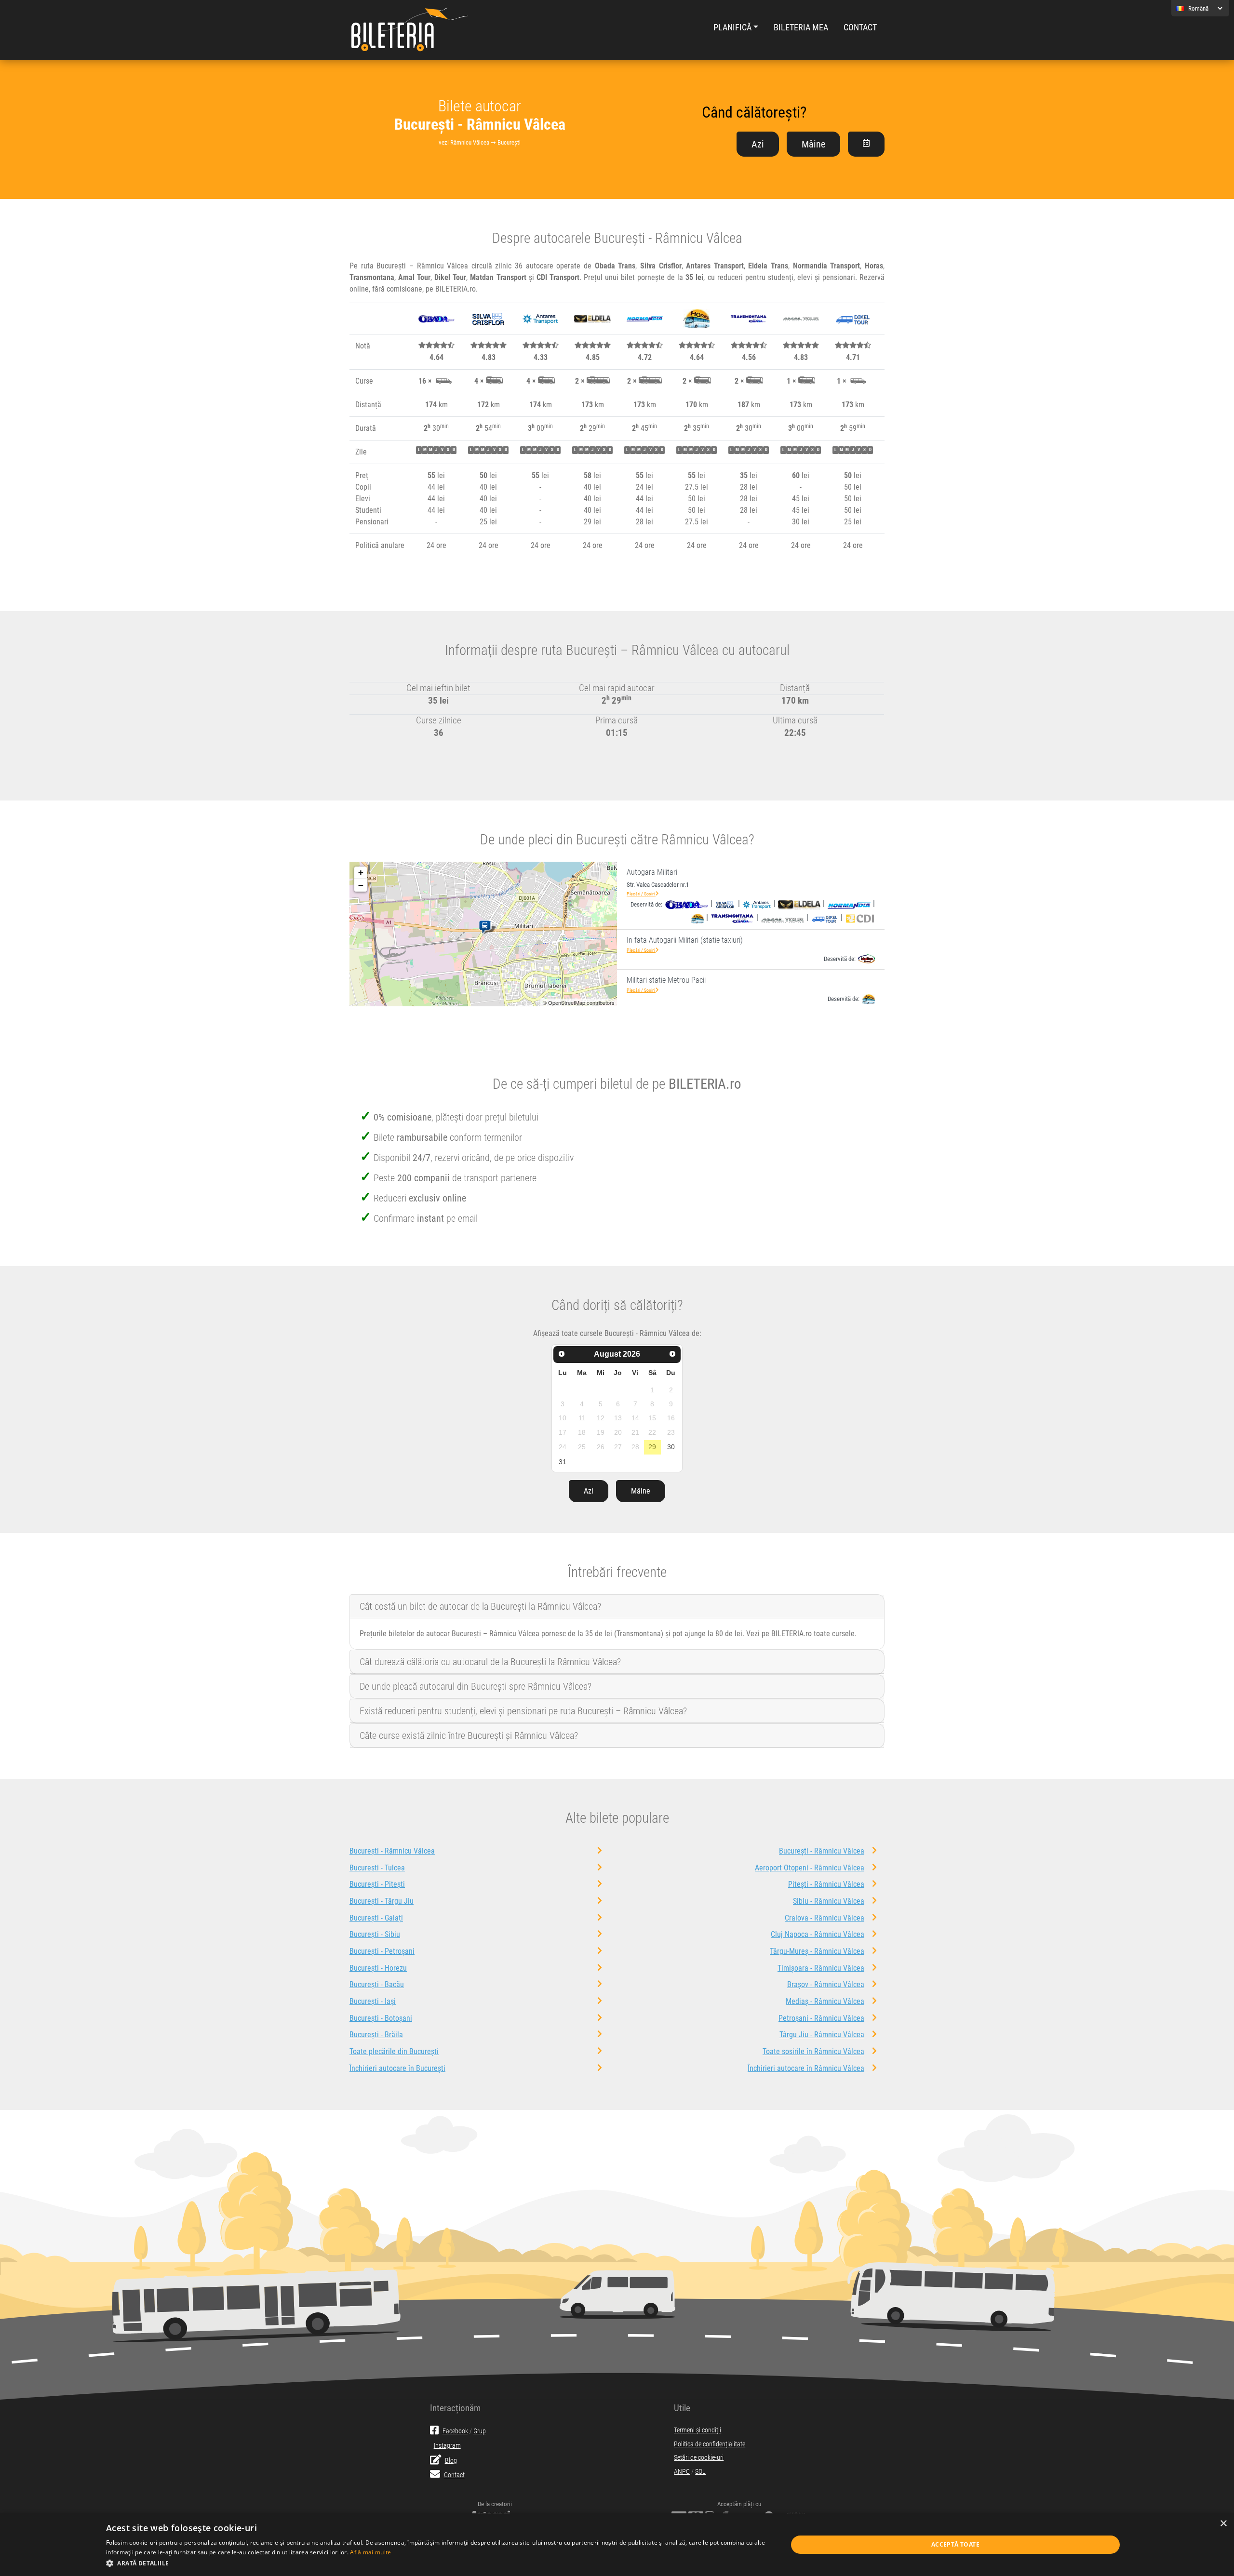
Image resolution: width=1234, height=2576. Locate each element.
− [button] (361, 885)
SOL (700, 2472)
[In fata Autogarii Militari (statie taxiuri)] (487, 927)
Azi (758, 144)
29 (652, 1447)
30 (671, 1447)
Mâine (813, 144)
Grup (480, 2431)
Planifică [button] (732, 27)
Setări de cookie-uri (699, 2458)
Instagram (447, 2446)
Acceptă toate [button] (955, 2544)
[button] (436, 2563)
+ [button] (361, 873)
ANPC (682, 2472)
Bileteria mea (801, 27)
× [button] (1223, 2524)
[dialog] (617, 2545)
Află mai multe (370, 2552)
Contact (860, 27)
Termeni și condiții (697, 2430)
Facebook (455, 2431)
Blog (451, 2461)
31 (563, 1462)
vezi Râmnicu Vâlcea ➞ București (480, 142)
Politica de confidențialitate (710, 2444)
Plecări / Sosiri (641, 894)
